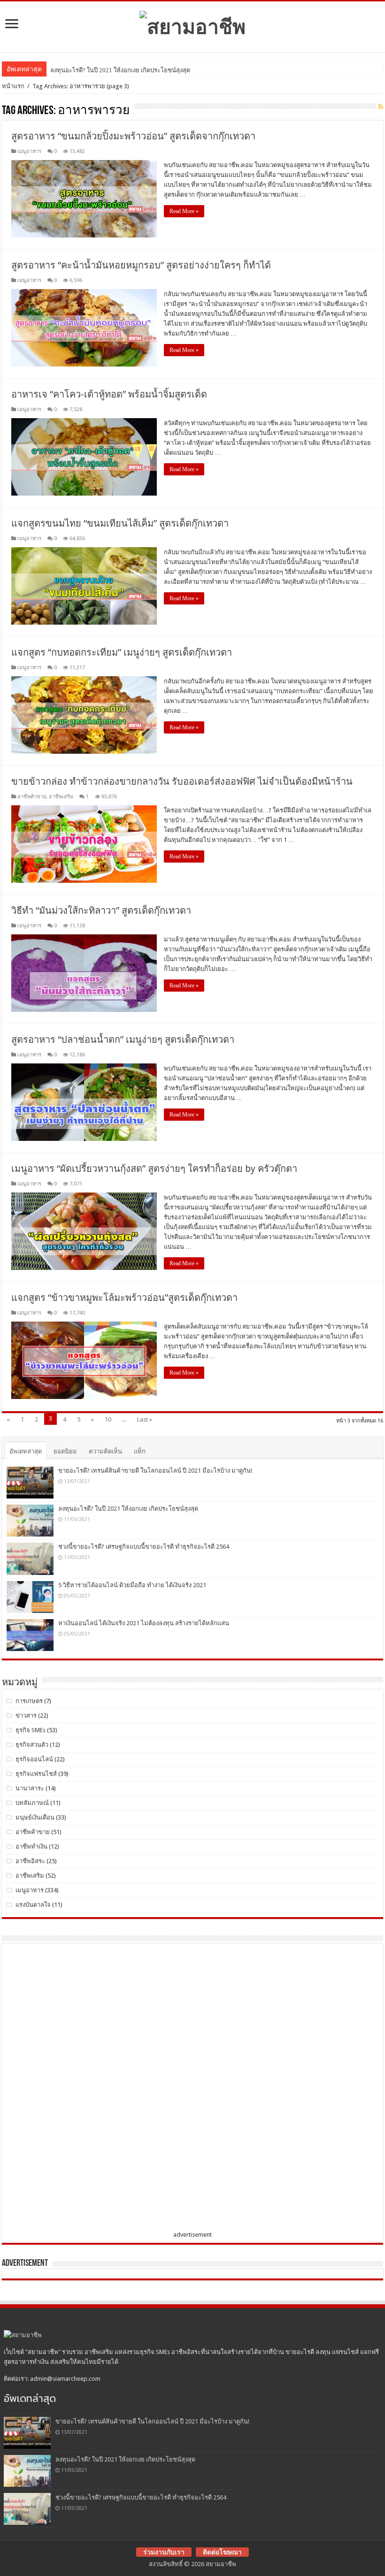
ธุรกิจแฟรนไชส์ (36, 1774)
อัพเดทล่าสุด (26, 1451)
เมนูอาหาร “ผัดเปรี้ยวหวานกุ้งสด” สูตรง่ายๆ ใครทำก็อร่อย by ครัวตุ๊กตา (154, 1169)
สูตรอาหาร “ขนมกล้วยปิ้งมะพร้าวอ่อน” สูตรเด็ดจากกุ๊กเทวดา (133, 136)
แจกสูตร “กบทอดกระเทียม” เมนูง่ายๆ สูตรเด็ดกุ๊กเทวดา (122, 652)
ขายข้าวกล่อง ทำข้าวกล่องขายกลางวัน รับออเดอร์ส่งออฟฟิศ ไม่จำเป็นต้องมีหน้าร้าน (182, 781)
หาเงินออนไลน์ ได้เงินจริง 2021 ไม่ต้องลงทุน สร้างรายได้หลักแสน (144, 1623)
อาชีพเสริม (61, 797)
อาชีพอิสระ (30, 1861)
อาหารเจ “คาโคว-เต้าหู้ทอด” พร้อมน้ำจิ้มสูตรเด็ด (109, 394)
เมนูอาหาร (29, 151)
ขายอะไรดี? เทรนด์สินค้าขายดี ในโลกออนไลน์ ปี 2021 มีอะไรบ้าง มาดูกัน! (155, 1471)
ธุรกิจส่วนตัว (32, 1745)
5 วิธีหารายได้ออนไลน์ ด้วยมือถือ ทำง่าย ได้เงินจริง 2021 (132, 1585)
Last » (145, 1419)
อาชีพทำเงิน (31, 1846)
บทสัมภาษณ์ (32, 1803)
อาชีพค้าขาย (32, 797)
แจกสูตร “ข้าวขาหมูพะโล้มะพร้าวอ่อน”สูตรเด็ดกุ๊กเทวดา (124, 1298)
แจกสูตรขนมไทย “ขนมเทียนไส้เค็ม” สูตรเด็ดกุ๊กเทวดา (120, 523)
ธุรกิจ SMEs (31, 1730)
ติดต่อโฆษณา (222, 2552)
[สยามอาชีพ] (192, 25)
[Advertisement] (77, 2089)
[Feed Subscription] (381, 107)
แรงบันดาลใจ (33, 1905)
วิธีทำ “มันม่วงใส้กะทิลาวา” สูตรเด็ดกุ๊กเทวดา (101, 910)
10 (108, 1419)
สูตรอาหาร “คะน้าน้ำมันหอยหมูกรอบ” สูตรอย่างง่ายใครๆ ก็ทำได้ (141, 265)
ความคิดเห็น (105, 1451)
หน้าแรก (13, 86)
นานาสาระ (30, 1788)
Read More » (184, 211)
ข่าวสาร (26, 1716)
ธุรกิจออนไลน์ (34, 1759)
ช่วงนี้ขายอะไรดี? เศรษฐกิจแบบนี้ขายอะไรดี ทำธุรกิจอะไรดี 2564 (144, 1547)
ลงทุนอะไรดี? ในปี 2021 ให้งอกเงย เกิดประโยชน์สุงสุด (120, 70)
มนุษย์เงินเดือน (35, 1817)
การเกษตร (29, 1701)
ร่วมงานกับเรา (164, 2552)
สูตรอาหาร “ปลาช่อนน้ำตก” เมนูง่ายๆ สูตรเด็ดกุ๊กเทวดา (123, 1040)
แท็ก (140, 1451)
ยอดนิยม (65, 1451)
